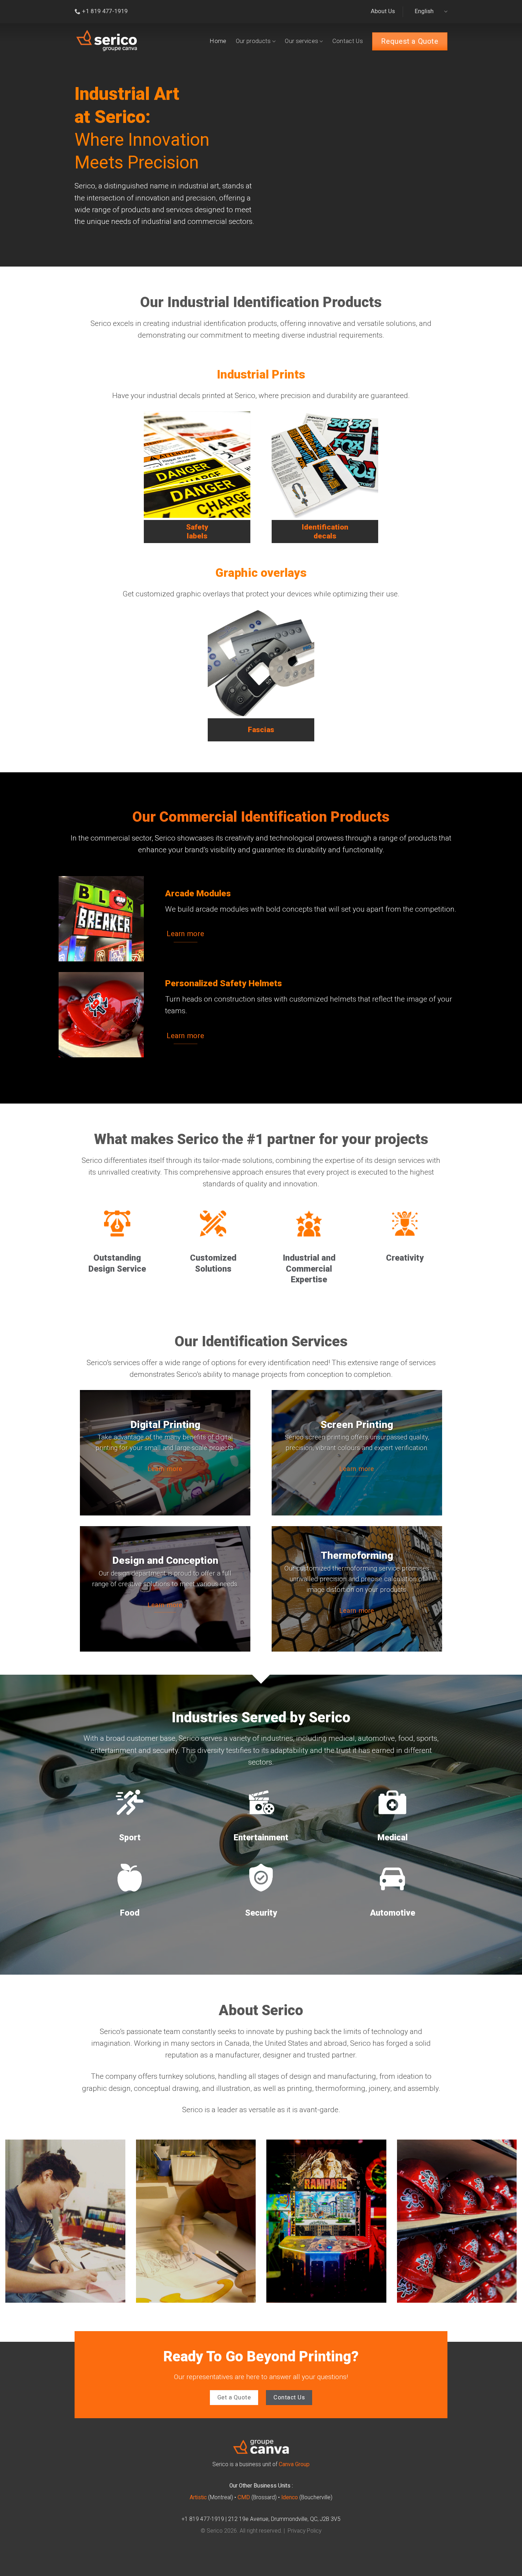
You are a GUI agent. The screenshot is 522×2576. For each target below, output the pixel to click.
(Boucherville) (307, 2497)
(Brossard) (257, 2497)
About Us (383, 11)
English (424, 11)
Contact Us (348, 41)
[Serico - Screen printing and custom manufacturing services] (107, 41)
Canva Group (294, 2464)
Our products (253, 41)
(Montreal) (211, 2497)
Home (218, 41)
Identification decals (325, 532)
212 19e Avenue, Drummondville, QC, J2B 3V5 (284, 2519)
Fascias (261, 730)
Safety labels (197, 532)
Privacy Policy (304, 2531)
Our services (301, 41)
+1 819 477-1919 (203, 2519)
